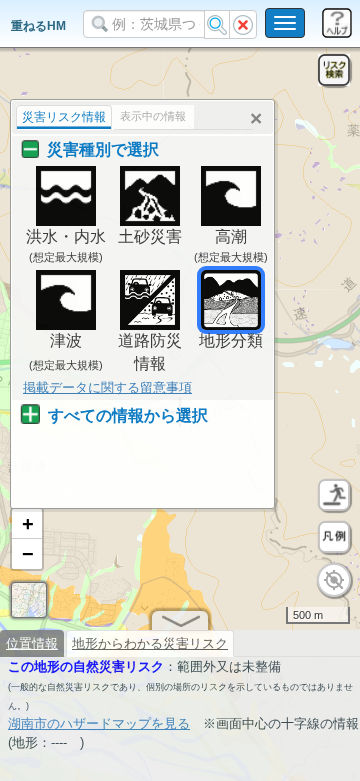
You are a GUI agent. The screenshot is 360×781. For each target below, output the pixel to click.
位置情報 (32, 643)
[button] (27, 524)
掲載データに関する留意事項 (107, 387)
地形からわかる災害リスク (150, 643)
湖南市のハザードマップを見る (99, 723)
